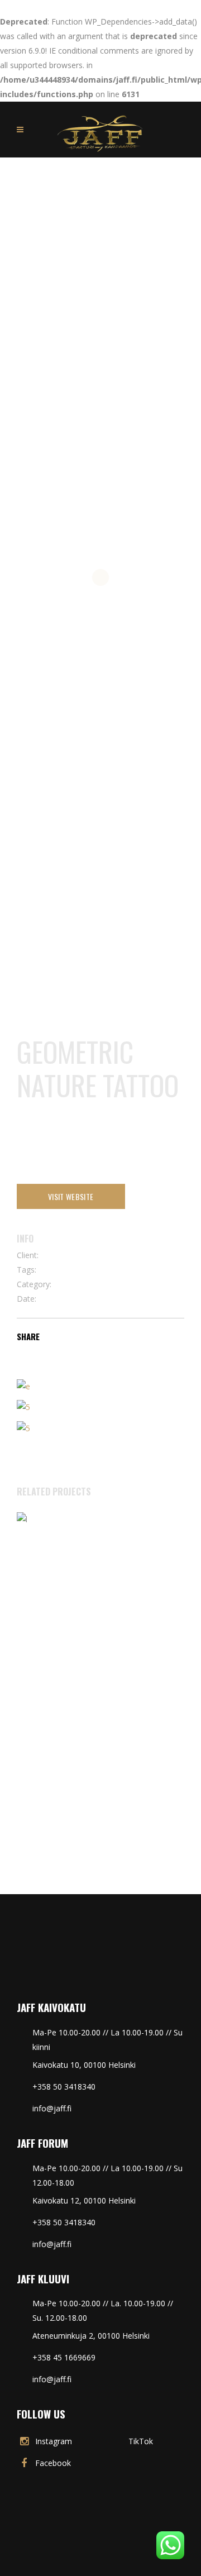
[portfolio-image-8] (23, 1427)
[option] (100, 1680)
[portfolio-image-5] (23, 1386)
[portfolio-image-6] (23, 1406)
